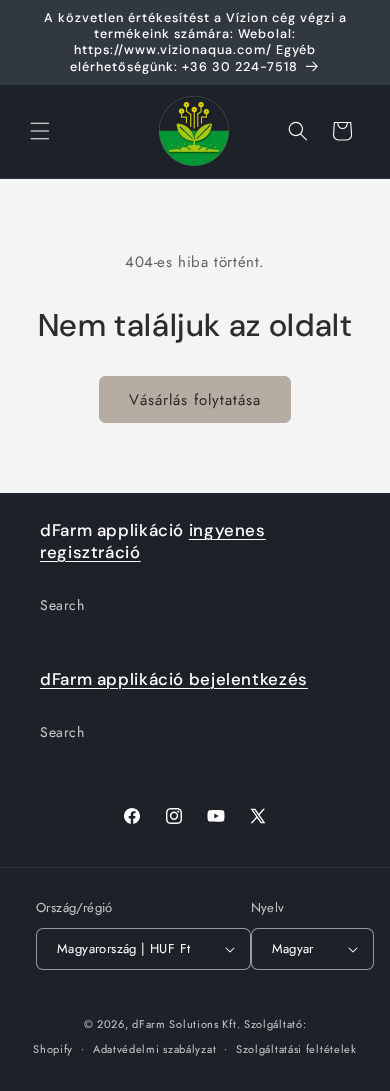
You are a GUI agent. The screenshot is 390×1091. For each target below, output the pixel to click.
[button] (40, 131)
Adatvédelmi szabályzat (154, 1049)
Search (62, 605)
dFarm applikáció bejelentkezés (174, 679)
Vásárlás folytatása (195, 400)
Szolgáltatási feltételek (296, 1049)
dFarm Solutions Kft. (186, 1024)
